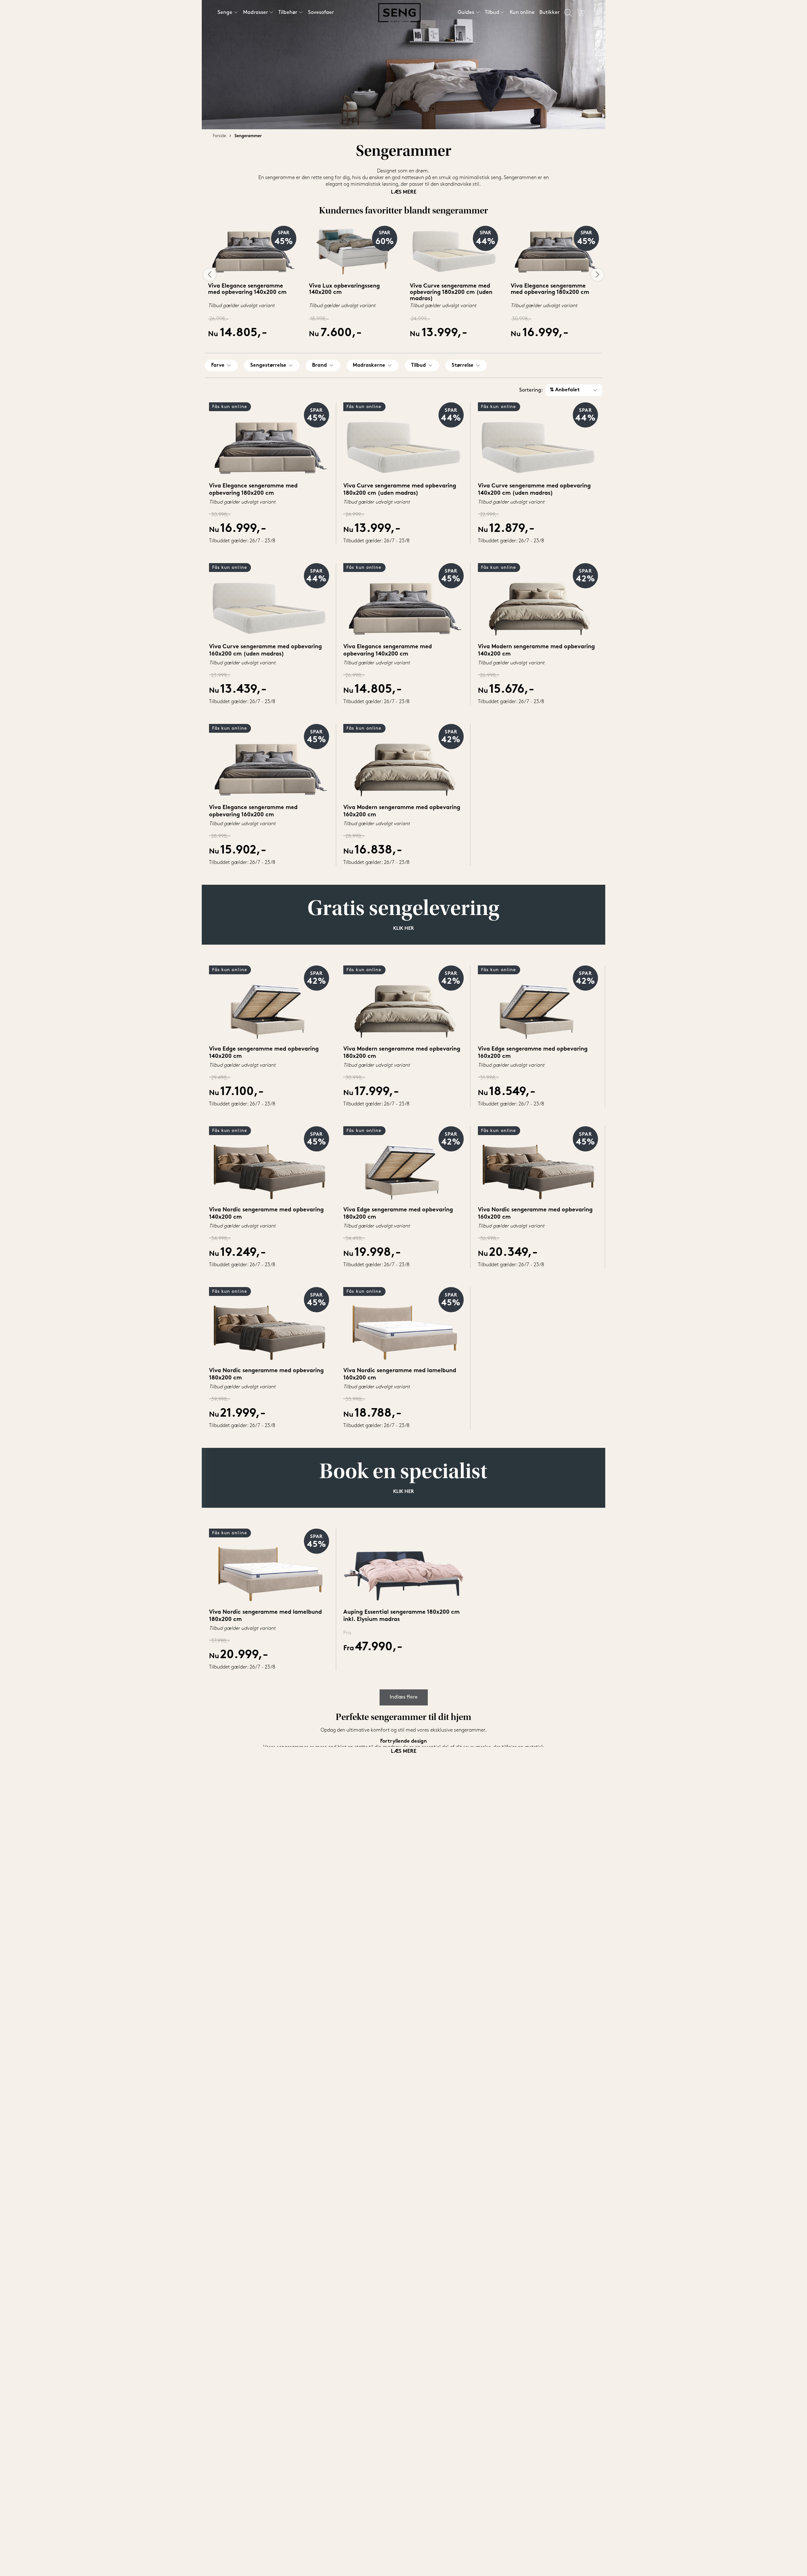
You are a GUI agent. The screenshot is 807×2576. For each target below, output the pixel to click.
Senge (225, 13)
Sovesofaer (321, 13)
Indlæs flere (404, 1697)
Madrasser (255, 13)
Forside (219, 136)
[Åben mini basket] (581, 13)
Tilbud (492, 13)
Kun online (522, 13)
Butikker (549, 13)
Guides (466, 13)
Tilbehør (288, 13)
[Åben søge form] (568, 13)
